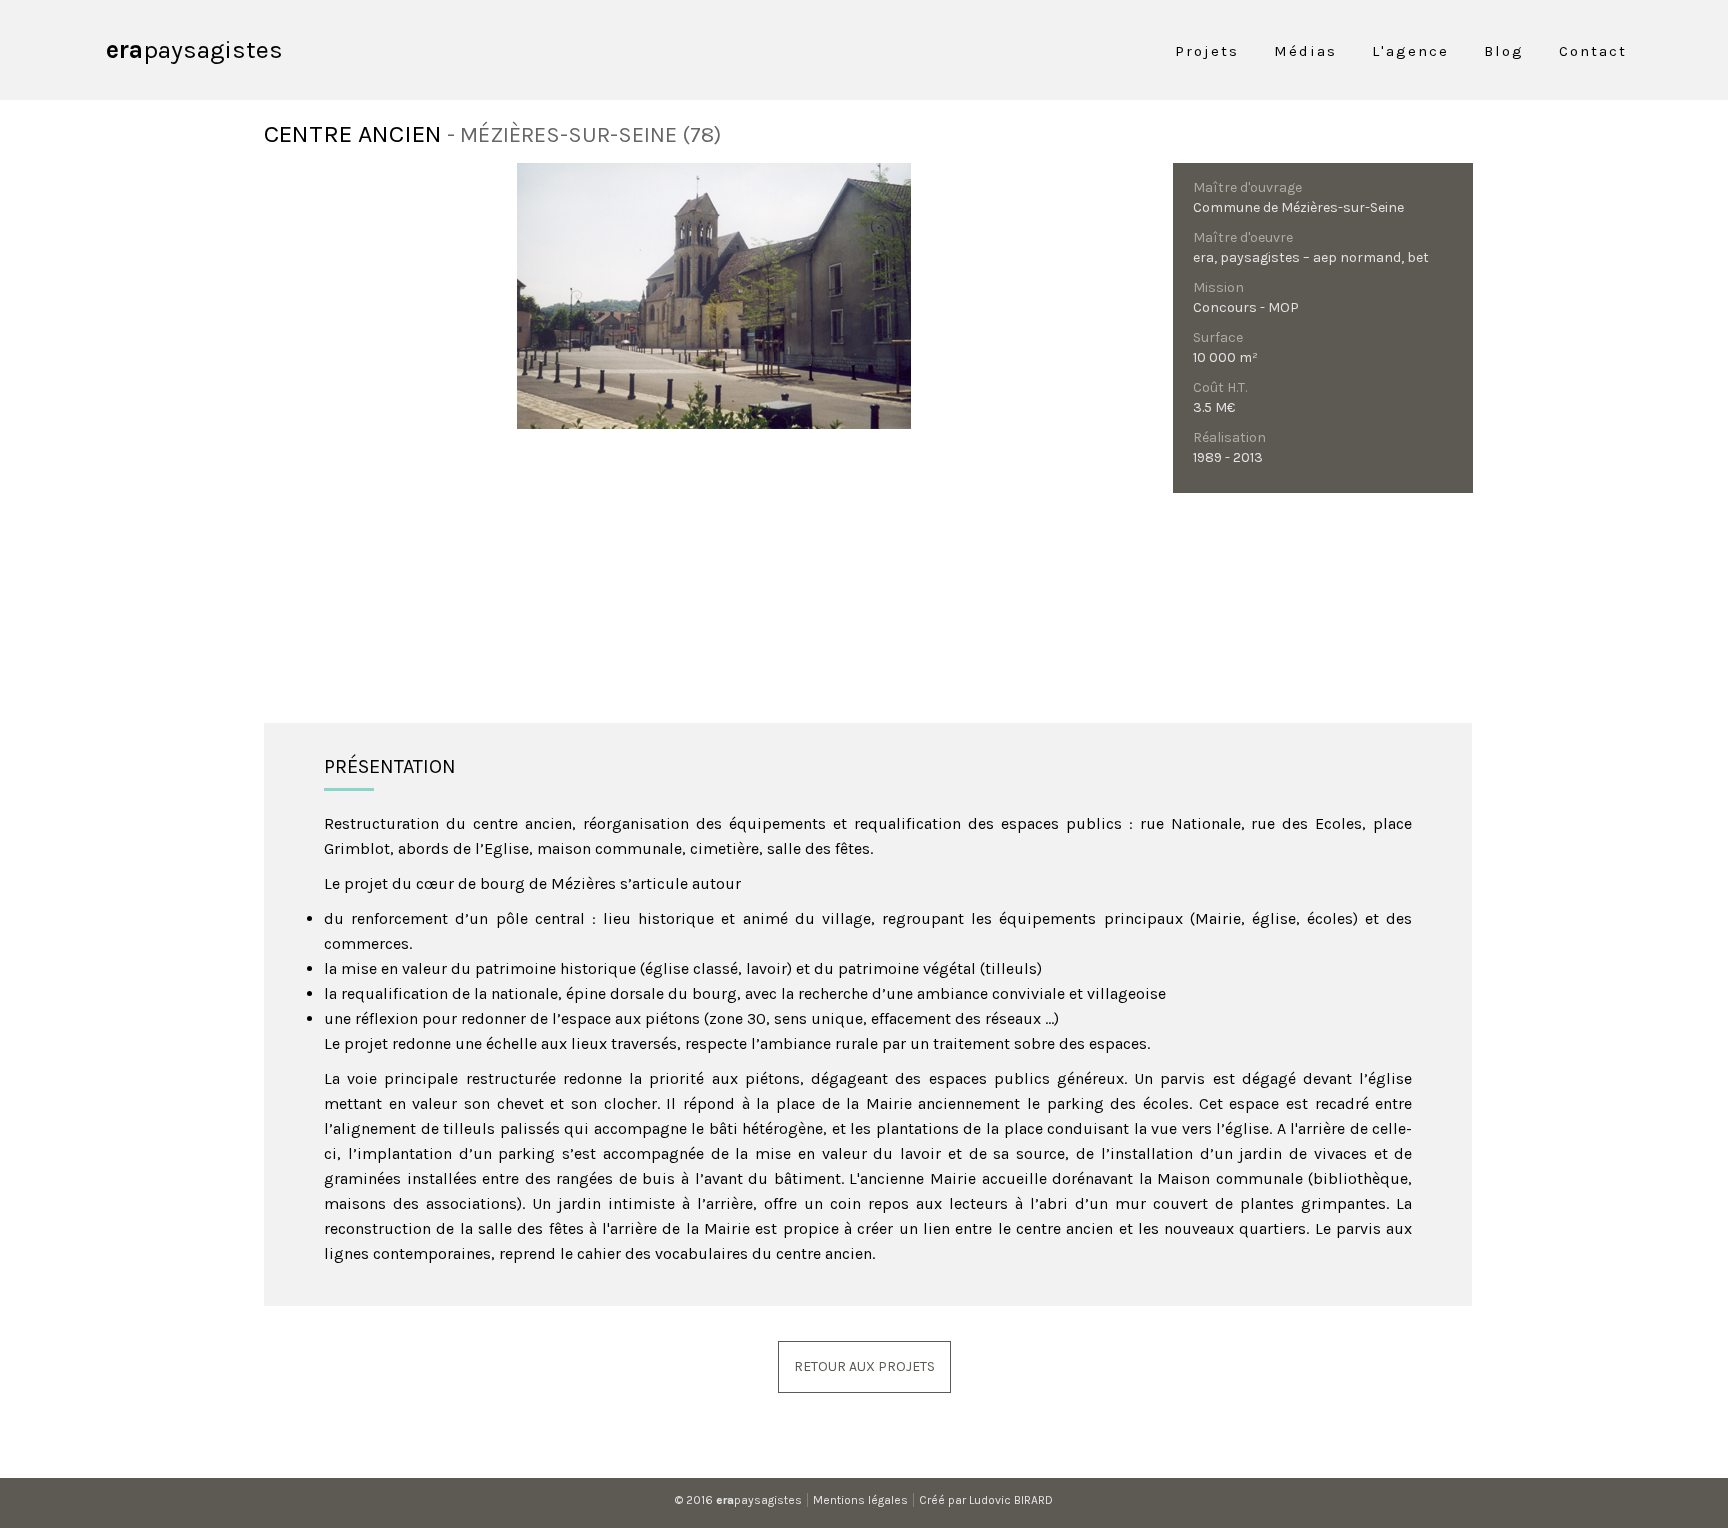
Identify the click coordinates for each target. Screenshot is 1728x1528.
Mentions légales (860, 1500)
